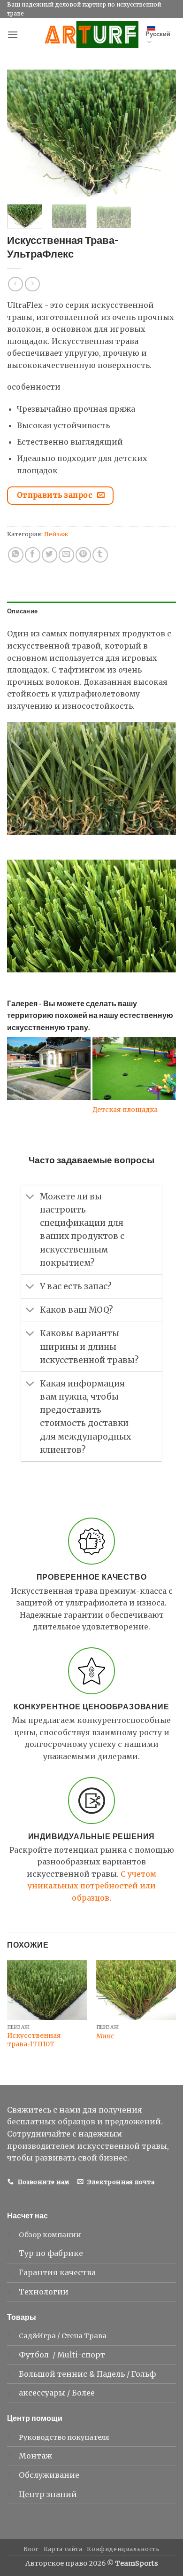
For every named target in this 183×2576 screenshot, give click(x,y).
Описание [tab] (22, 611)
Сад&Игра (37, 2336)
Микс (105, 2036)
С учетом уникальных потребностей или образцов (92, 1886)
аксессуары (43, 2393)
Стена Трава (84, 2336)
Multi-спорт (82, 2355)
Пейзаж (56, 534)
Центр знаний (48, 2494)
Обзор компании (50, 2235)
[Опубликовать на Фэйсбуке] (33, 555)
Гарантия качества (57, 2272)
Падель (112, 2374)
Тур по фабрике (51, 2253)
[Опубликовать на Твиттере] (50, 555)
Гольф (145, 2374)
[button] (13, 35)
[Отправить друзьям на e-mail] (66, 555)
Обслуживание (49, 2475)
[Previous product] (32, 284)
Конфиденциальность (123, 2549)
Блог (31, 2549)
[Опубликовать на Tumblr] (100, 555)
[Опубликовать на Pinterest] (83, 555)
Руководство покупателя (64, 2437)
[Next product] (15, 284)
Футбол (35, 2355)
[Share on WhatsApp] (16, 555)
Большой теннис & (58, 2374)
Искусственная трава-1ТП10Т (34, 2040)
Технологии (44, 2292)
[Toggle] (30, 1198)
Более (83, 2393)
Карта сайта (63, 2549)
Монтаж (35, 2456)
